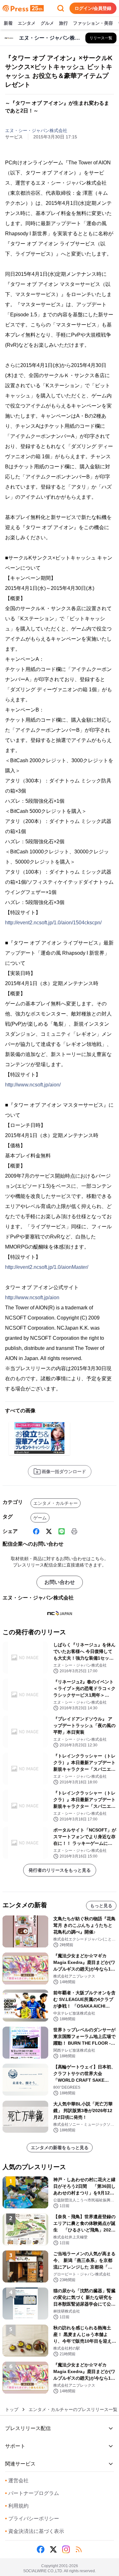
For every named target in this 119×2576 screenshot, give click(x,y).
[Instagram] (66, 2549)
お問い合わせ (60, 1582)
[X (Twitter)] (49, 1531)
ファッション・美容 (93, 23)
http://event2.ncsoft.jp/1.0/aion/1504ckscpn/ (53, 923)
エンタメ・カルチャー (56, 1503)
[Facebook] (36, 1531)
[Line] (62, 1531)
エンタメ (27, 23)
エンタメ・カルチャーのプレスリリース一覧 (73, 2409)
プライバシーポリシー (32, 2519)
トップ (12, 2409)
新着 (8, 23)
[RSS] (79, 2549)
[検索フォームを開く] (61, 8)
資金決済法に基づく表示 (35, 2531)
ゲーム (40, 1518)
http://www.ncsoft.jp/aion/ (33, 1085)
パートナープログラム (32, 2493)
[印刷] (74, 1531)
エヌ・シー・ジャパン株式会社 (36, 130)
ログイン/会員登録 (93, 8)
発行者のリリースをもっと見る (60, 1870)
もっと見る (101, 1906)
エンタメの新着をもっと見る (60, 2148)
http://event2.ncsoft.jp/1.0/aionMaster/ (47, 1267)
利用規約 (17, 2506)
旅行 (63, 23)
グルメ (47, 23)
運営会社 (17, 2481)
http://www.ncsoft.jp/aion (32, 1297)
